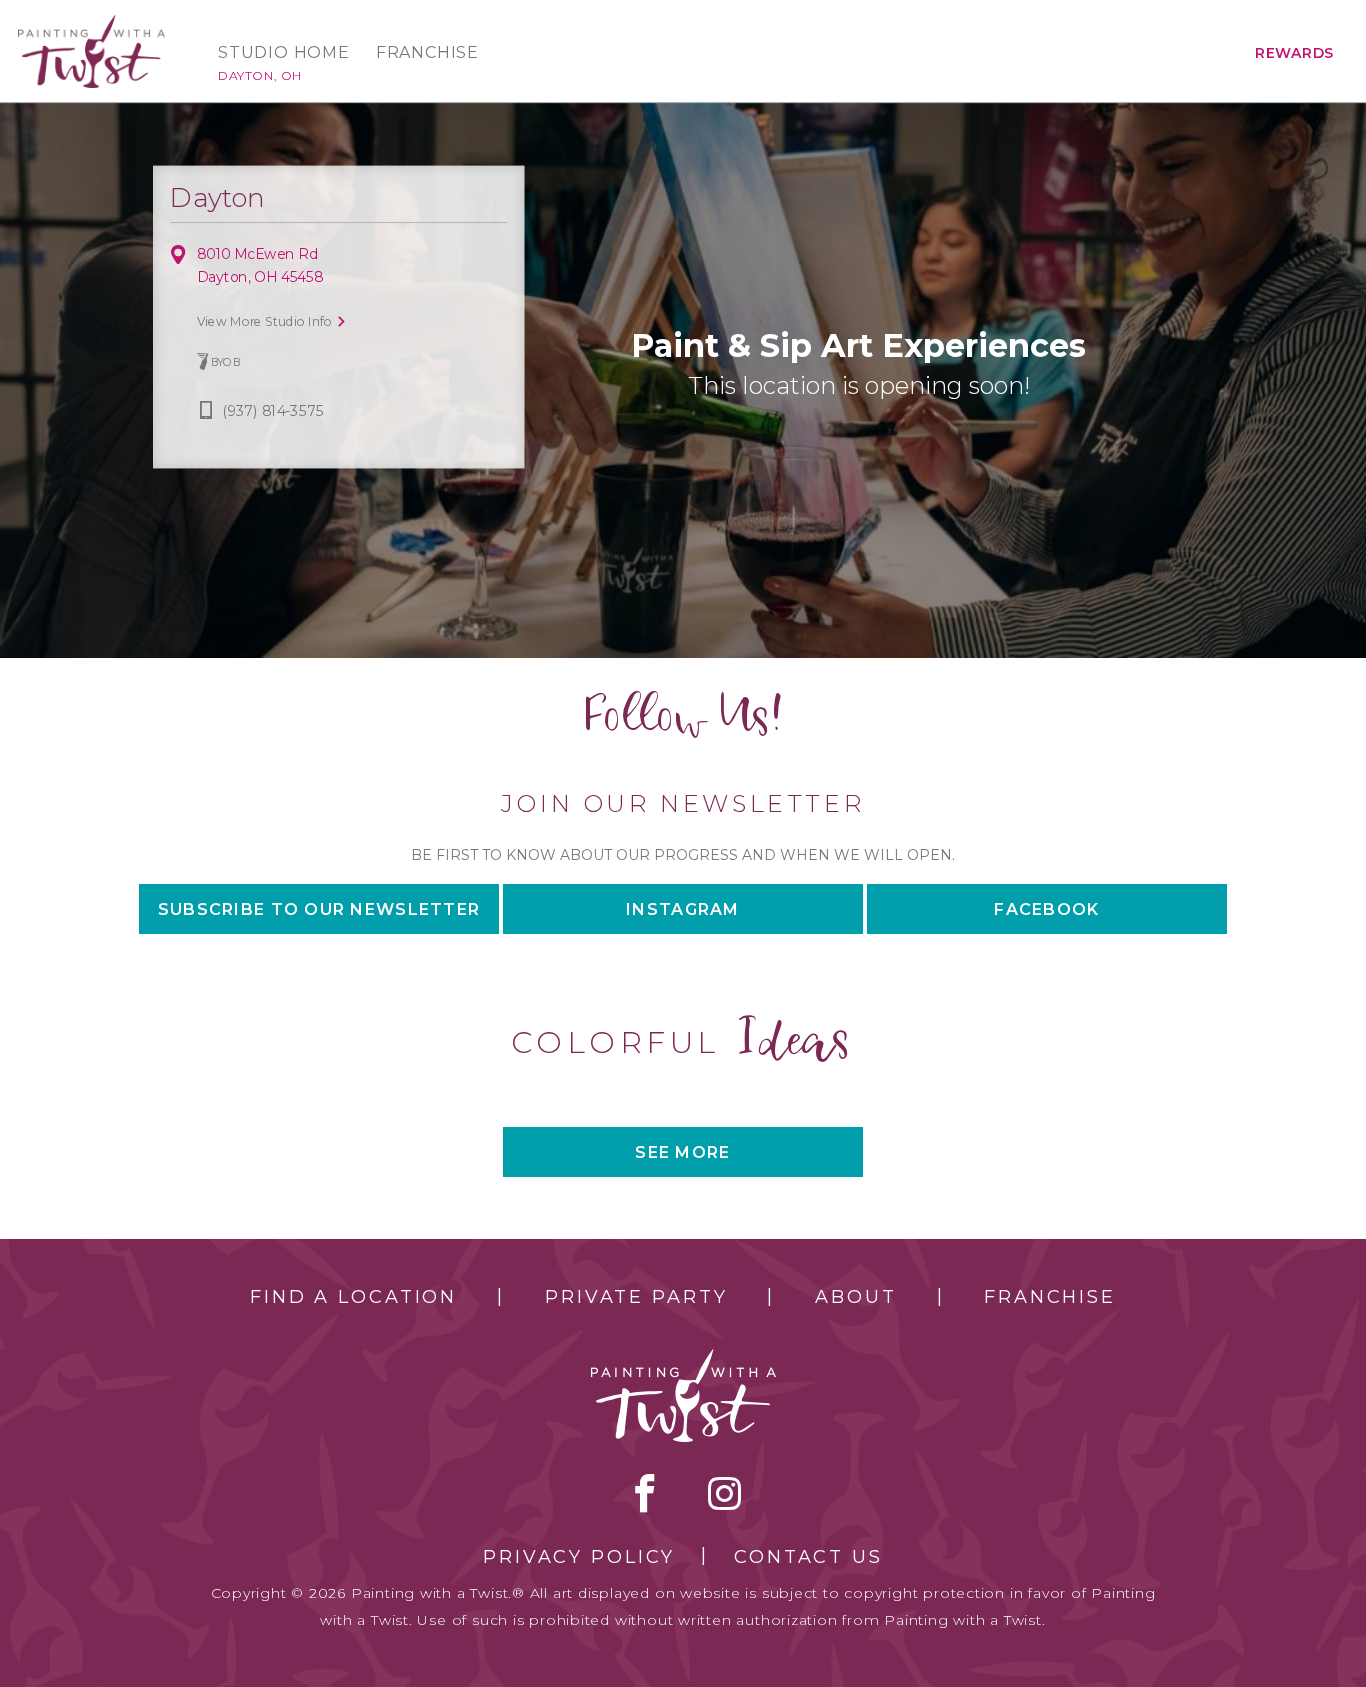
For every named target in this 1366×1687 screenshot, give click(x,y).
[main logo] (91, 23)
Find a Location (353, 1297)
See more (682, 1152)
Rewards (1294, 53)
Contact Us (808, 1557)
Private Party (636, 1297)
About (855, 1297)
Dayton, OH (260, 75)
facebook (645, 1493)
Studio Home (284, 53)
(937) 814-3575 (273, 411)
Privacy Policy (579, 1557)
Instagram (683, 909)
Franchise (427, 53)
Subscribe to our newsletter (319, 909)
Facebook (1046, 909)
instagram (724, 1493)
